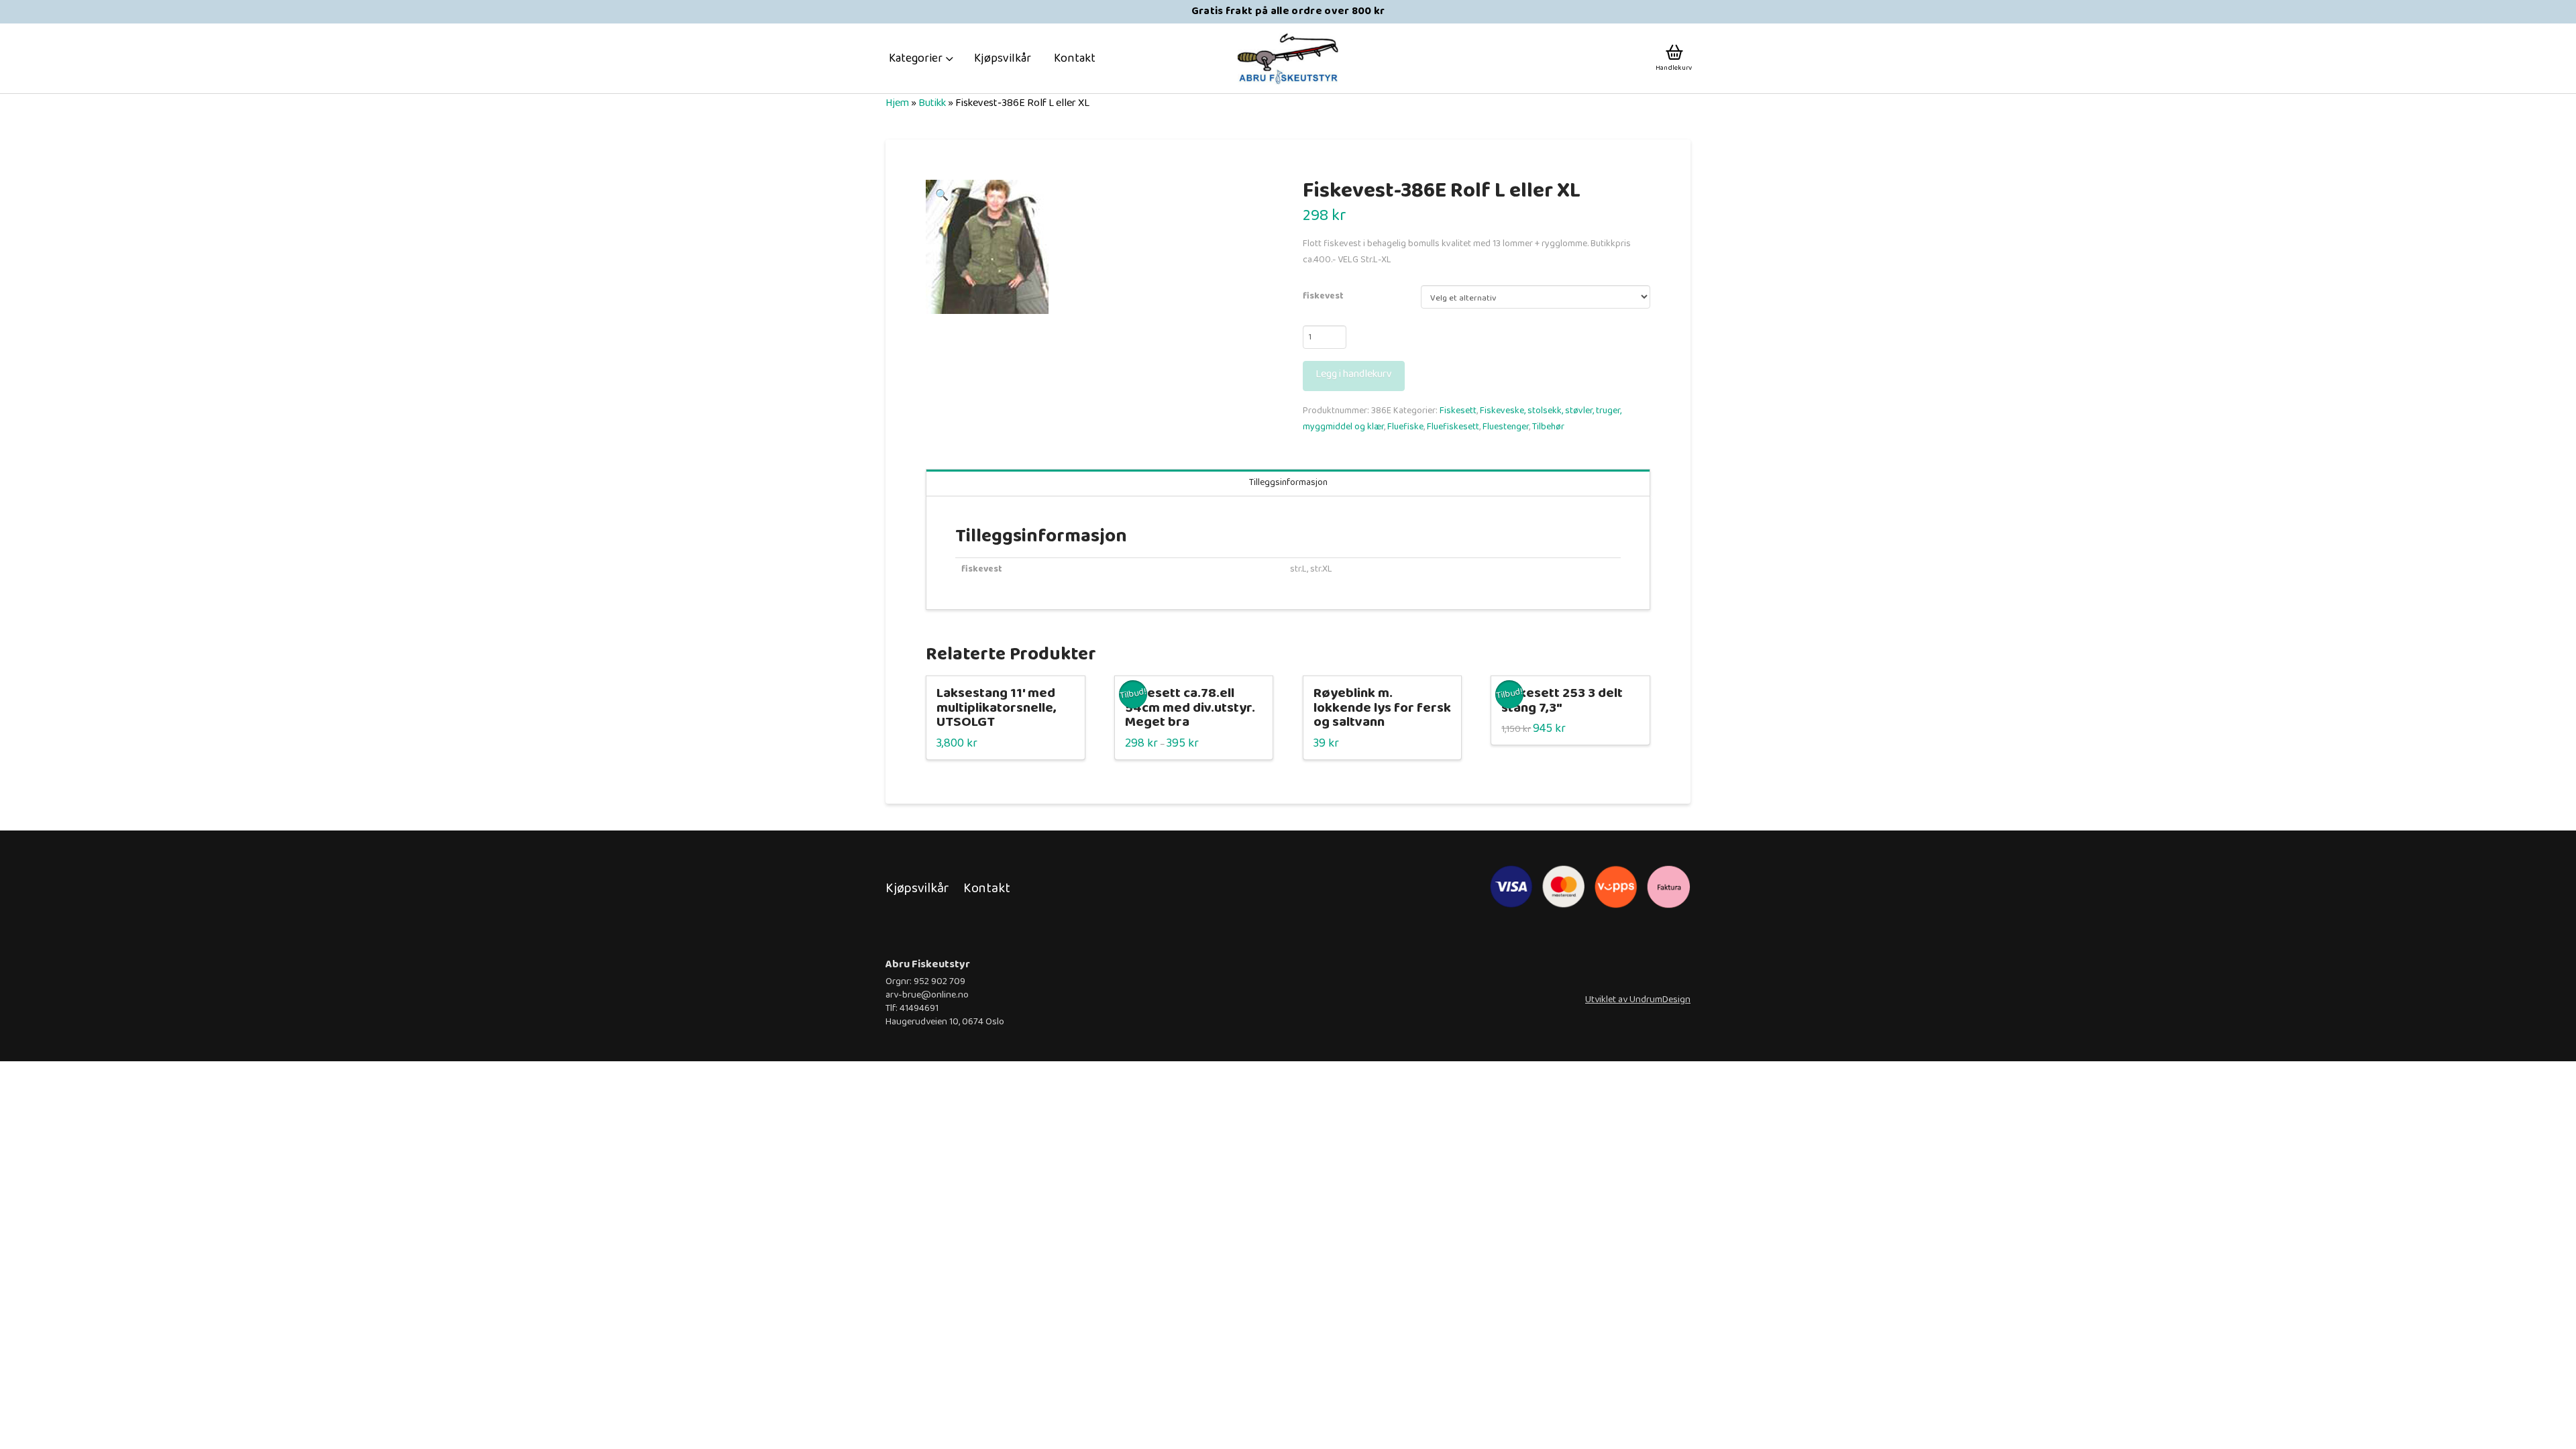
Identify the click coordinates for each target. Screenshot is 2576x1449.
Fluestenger (1506, 427)
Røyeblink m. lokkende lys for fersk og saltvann (1382, 708)
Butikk (932, 103)
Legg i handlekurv (1354, 374)
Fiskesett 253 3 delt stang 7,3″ (1562, 701)
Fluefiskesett (1453, 427)
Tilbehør (1548, 427)
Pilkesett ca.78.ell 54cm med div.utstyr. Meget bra (1190, 708)
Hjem (897, 103)
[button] (921, 58)
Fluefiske (1405, 427)
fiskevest (1323, 296)
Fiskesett (1458, 411)
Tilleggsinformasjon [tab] (1288, 482)
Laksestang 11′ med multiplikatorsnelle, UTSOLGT (997, 708)
